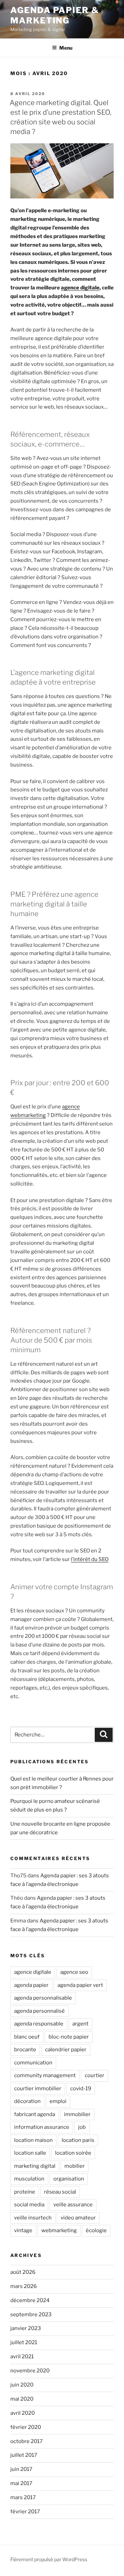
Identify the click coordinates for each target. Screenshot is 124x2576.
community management (45, 2075)
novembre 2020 (30, 2371)
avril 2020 (23, 2413)
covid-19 (81, 2088)
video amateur (78, 2218)
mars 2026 (24, 2286)
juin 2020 (22, 2385)
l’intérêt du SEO (90, 1559)
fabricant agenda (35, 2114)
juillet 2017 (24, 2455)
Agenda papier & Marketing (55, 15)
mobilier (75, 2166)
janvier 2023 (26, 2328)
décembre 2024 (30, 2300)
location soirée (73, 2153)
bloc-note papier (69, 2037)
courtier (95, 2075)
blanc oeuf (27, 2037)
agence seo (74, 1972)
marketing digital (35, 2166)
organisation (69, 2179)
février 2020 (26, 2427)
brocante (25, 2050)
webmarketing (59, 2230)
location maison (33, 2140)
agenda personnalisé (39, 2011)
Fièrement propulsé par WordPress (49, 2559)
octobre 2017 (27, 2441)
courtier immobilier (38, 2088)
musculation (29, 2179)
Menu (66, 48)
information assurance (42, 2127)
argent (80, 2024)
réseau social (60, 2192)
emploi (58, 2101)
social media (29, 2205)
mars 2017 (23, 2497)
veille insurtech (33, 2218)
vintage (23, 2230)
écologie (96, 2230)
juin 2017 (21, 2469)
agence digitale (80, 288)
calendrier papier (66, 2050)
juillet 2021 (24, 2342)
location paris (78, 2140)
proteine (25, 2192)
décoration (27, 2101)
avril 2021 (22, 2357)
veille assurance (73, 2205)
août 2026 (23, 2272)
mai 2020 (22, 2399)
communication (33, 2063)
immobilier (77, 2114)
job (82, 2127)
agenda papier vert (80, 1985)
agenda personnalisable (43, 1998)
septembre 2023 (31, 2315)
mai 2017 (21, 2483)
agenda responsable (39, 2024)
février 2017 (25, 2512)
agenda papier (31, 1985)
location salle (30, 2153)
